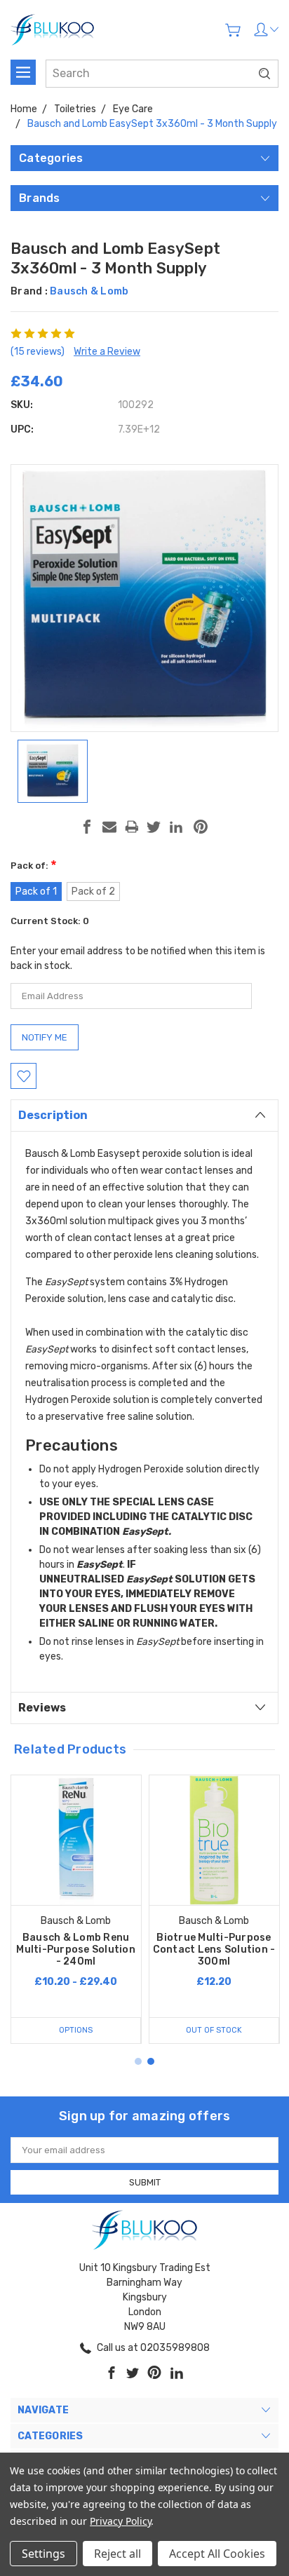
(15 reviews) (38, 352)
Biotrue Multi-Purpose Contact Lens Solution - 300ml (214, 1950)
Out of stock (214, 2030)
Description (53, 1115)
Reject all (117, 2554)
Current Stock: (50, 921)
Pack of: (34, 866)
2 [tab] (151, 2061)
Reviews (42, 1708)
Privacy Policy (120, 2521)
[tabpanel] (76, 1909)
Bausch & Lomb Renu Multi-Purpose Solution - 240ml (76, 1950)
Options (76, 2030)
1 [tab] (138, 2061)
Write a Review (107, 352)
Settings (43, 2554)
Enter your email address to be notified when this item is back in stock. (138, 958)
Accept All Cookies (217, 2554)
